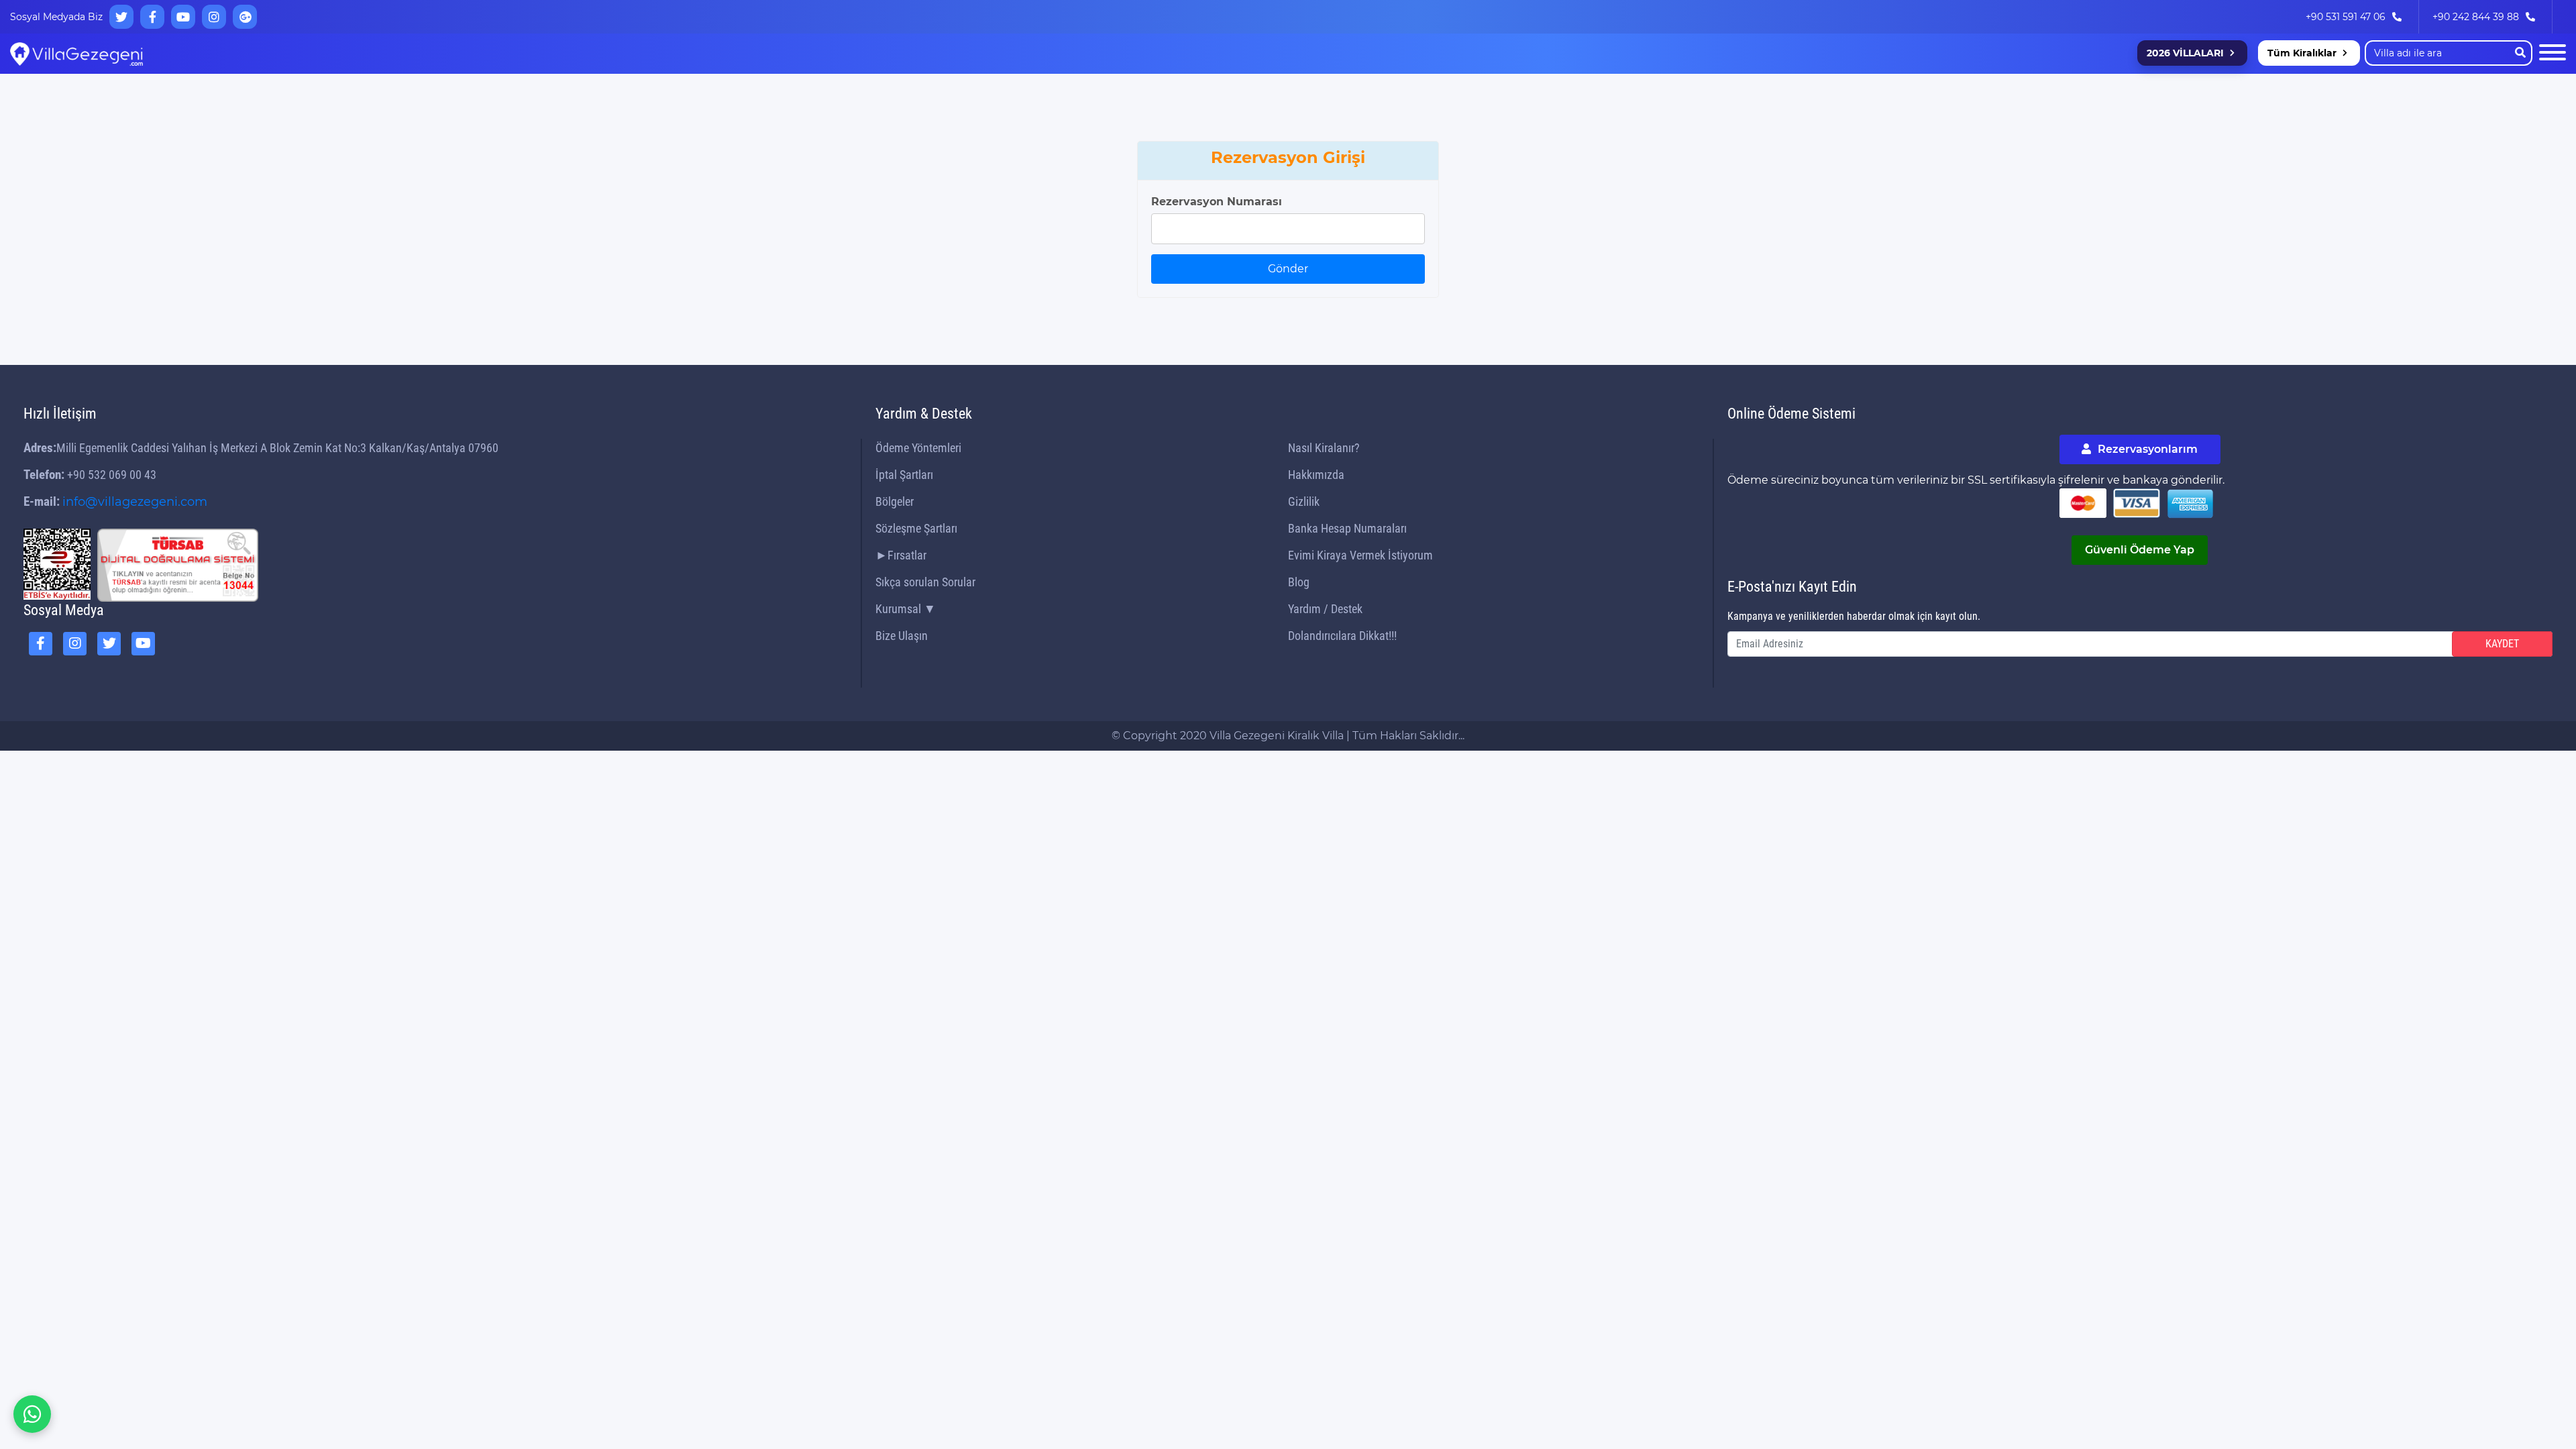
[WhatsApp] (32, 1414)
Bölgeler (895, 501)
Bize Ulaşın (902, 636)
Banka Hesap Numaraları (1347, 528)
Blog (1299, 582)
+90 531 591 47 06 (2346, 17)
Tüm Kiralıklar (2302, 53)
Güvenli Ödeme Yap (2140, 550)
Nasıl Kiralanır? (1324, 448)
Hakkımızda (1316, 475)
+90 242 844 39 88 (2476, 17)
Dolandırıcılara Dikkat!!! (1342, 636)
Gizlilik (1304, 501)
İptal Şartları (904, 475)
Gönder (1288, 269)
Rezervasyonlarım (2146, 449)
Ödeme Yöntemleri (918, 448)
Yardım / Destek (1325, 609)
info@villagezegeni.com (135, 502)
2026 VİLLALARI (2185, 53)
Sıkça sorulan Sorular (925, 582)
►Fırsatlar (901, 555)
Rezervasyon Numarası (1217, 202)
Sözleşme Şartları (916, 528)
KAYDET (2502, 644)
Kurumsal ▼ (906, 609)
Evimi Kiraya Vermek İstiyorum (1360, 555)
